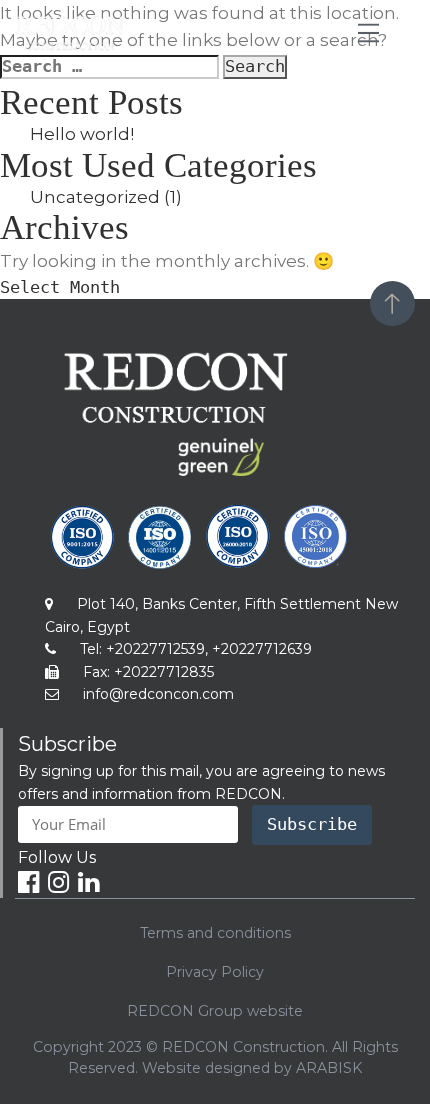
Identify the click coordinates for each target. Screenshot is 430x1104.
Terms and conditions (215, 933)
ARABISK (329, 1068)
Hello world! (82, 134)
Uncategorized (95, 197)
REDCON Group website (215, 1011)
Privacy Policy (215, 972)
